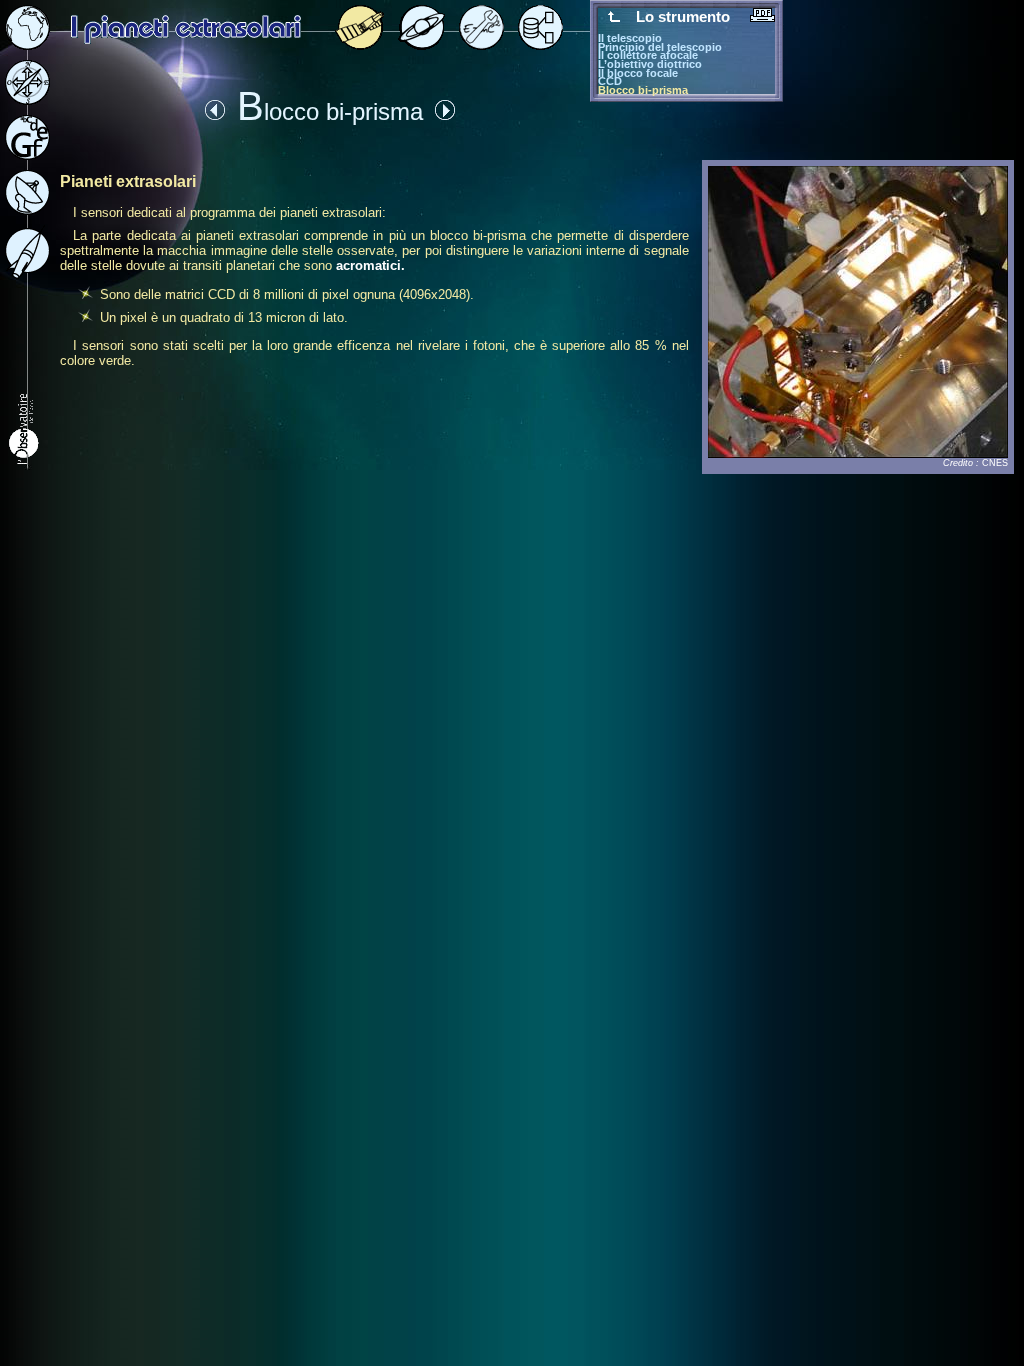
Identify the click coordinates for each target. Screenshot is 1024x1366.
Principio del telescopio (660, 47)
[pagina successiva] (445, 114)
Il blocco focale (638, 73)
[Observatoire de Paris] (25, 466)
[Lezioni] (421, 44)
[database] (540, 44)
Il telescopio (630, 38)
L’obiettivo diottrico (650, 64)
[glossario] (27, 154)
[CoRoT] (359, 44)
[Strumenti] (481, 44)
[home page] (27, 44)
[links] (27, 273)
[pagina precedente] (215, 114)
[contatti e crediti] (27, 209)
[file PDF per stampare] (762, 17)
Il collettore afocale (648, 55)
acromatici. (370, 265)
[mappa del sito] (27, 99)
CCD (610, 81)
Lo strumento (683, 17)
